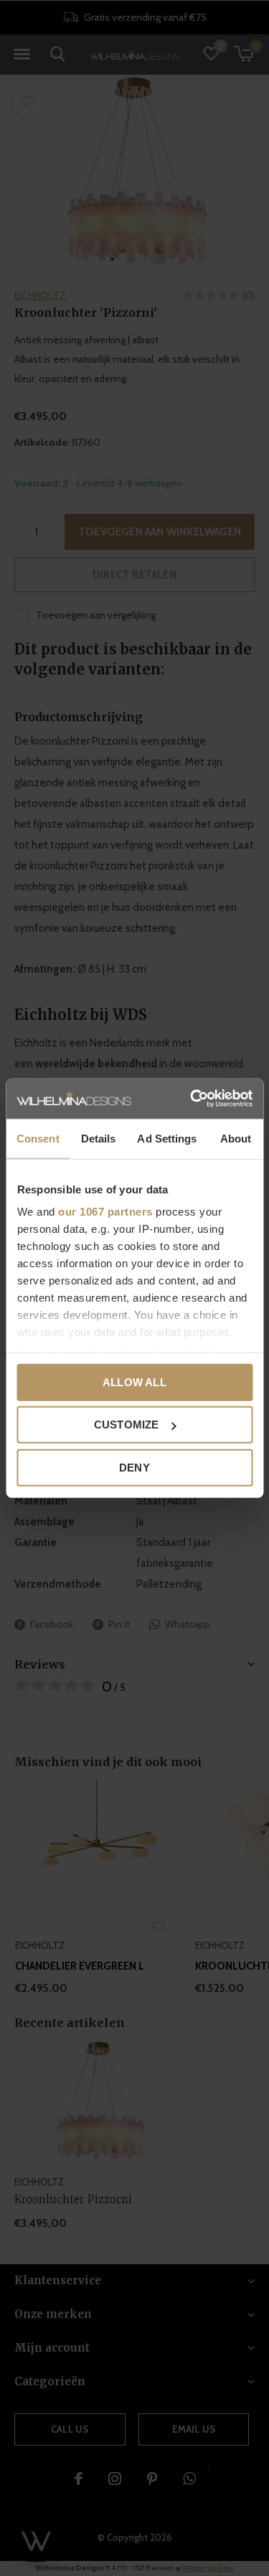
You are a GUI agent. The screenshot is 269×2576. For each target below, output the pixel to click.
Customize (127, 1425)
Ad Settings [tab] (167, 1138)
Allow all (134, 1382)
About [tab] (236, 1138)
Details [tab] (99, 1138)
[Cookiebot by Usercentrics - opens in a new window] (192, 1099)
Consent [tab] (38, 1138)
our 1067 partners (105, 1212)
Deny (134, 1467)
